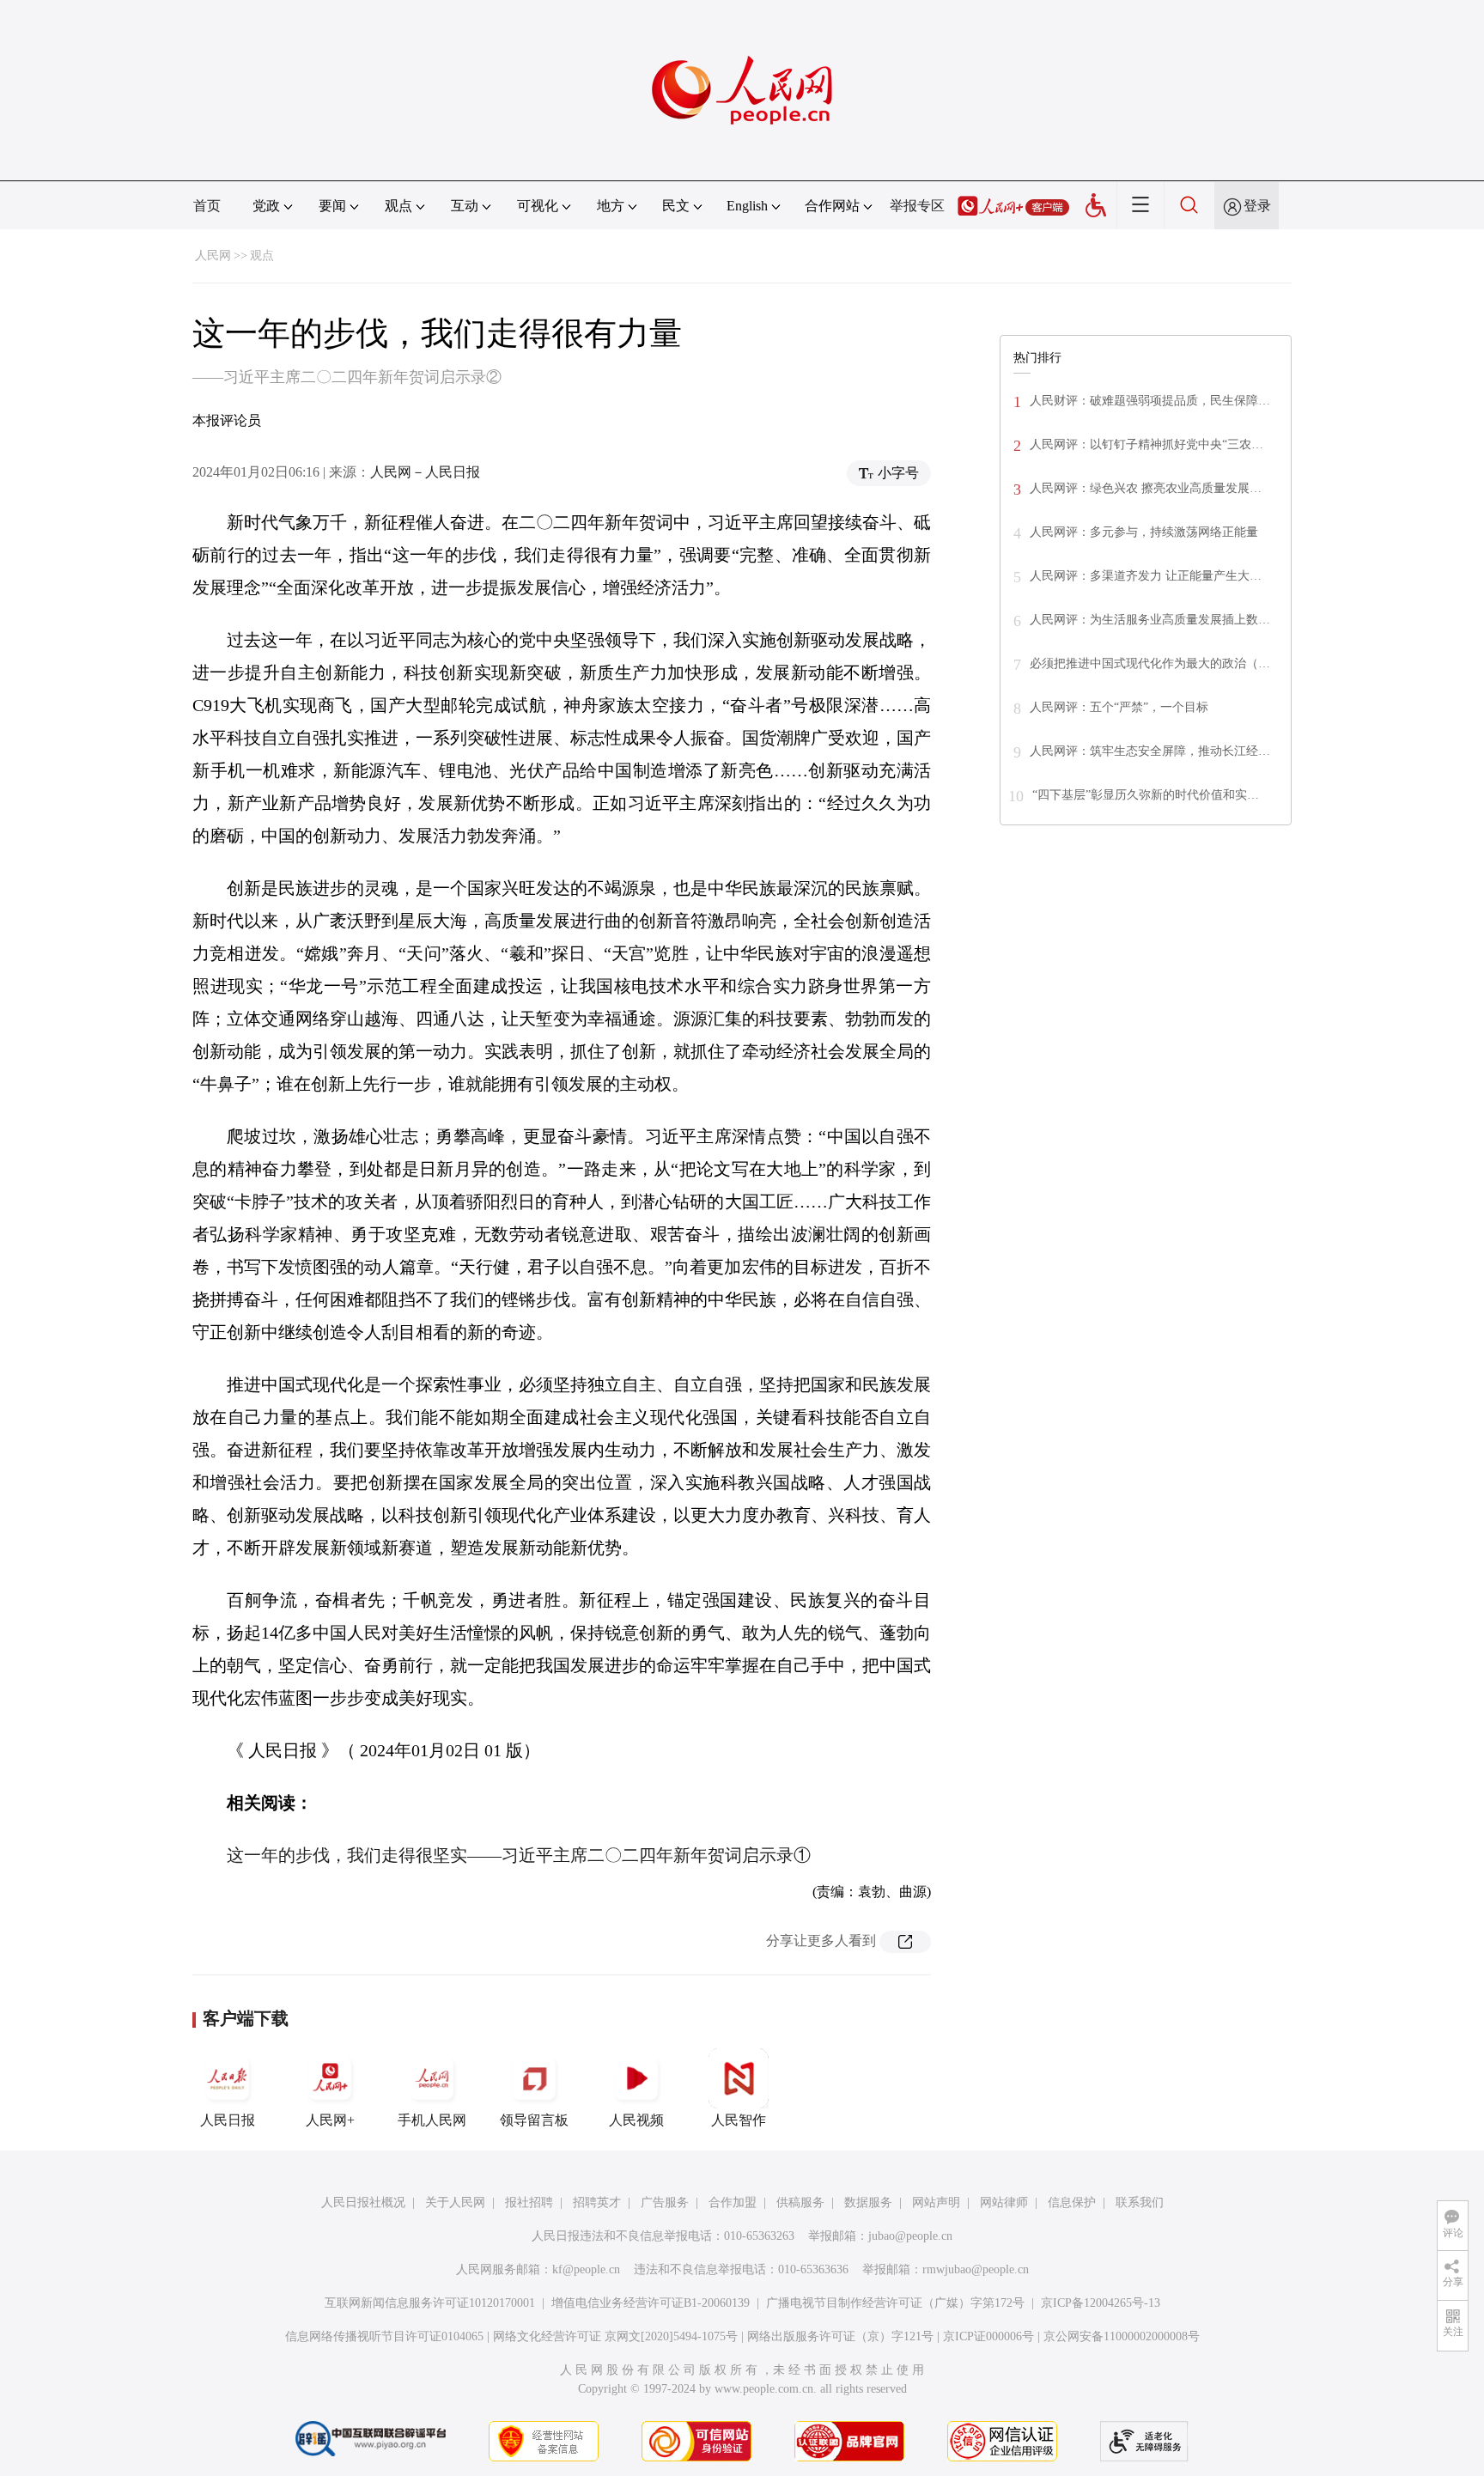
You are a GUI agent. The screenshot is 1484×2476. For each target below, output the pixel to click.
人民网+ (330, 2120)
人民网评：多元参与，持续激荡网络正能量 (1144, 532)
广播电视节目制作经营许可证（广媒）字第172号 (895, 2303)
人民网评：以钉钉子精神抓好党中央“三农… (1146, 444)
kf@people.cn (586, 2269)
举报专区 (917, 206)
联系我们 (1140, 2202)
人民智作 (739, 2120)
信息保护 (1072, 2202)
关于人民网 (455, 2202)
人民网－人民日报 (425, 472)
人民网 (213, 256)
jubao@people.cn (910, 2236)
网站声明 (936, 2202)
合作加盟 (733, 2202)
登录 (1257, 206)
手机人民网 (432, 2120)
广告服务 (665, 2202)
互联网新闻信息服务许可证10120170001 (430, 2303)
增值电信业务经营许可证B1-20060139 (651, 2303)
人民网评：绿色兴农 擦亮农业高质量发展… (1146, 488)
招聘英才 (597, 2202)
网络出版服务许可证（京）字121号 (840, 2336)
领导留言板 (534, 2120)
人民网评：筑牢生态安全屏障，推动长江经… (1150, 751)
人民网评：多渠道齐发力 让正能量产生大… (1146, 576)
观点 (262, 256)
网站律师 (1004, 2202)
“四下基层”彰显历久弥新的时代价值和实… (1146, 795)
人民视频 (636, 2120)
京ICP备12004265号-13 (1101, 2303)
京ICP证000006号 (988, 2336)
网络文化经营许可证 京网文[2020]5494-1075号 (615, 2336)
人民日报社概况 (363, 2202)
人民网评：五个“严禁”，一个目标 (1119, 707)
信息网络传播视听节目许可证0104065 (384, 2336)
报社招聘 (529, 2202)
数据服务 (868, 2202)
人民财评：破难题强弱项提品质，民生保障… (1150, 401)
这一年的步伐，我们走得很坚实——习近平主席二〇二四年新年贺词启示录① (519, 1855)
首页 (207, 206)
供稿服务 (800, 2202)
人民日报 (228, 2120)
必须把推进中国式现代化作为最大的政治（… (1150, 663)
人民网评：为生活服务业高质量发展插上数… (1150, 620)
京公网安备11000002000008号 (1122, 2336)
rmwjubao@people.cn (976, 2269)
